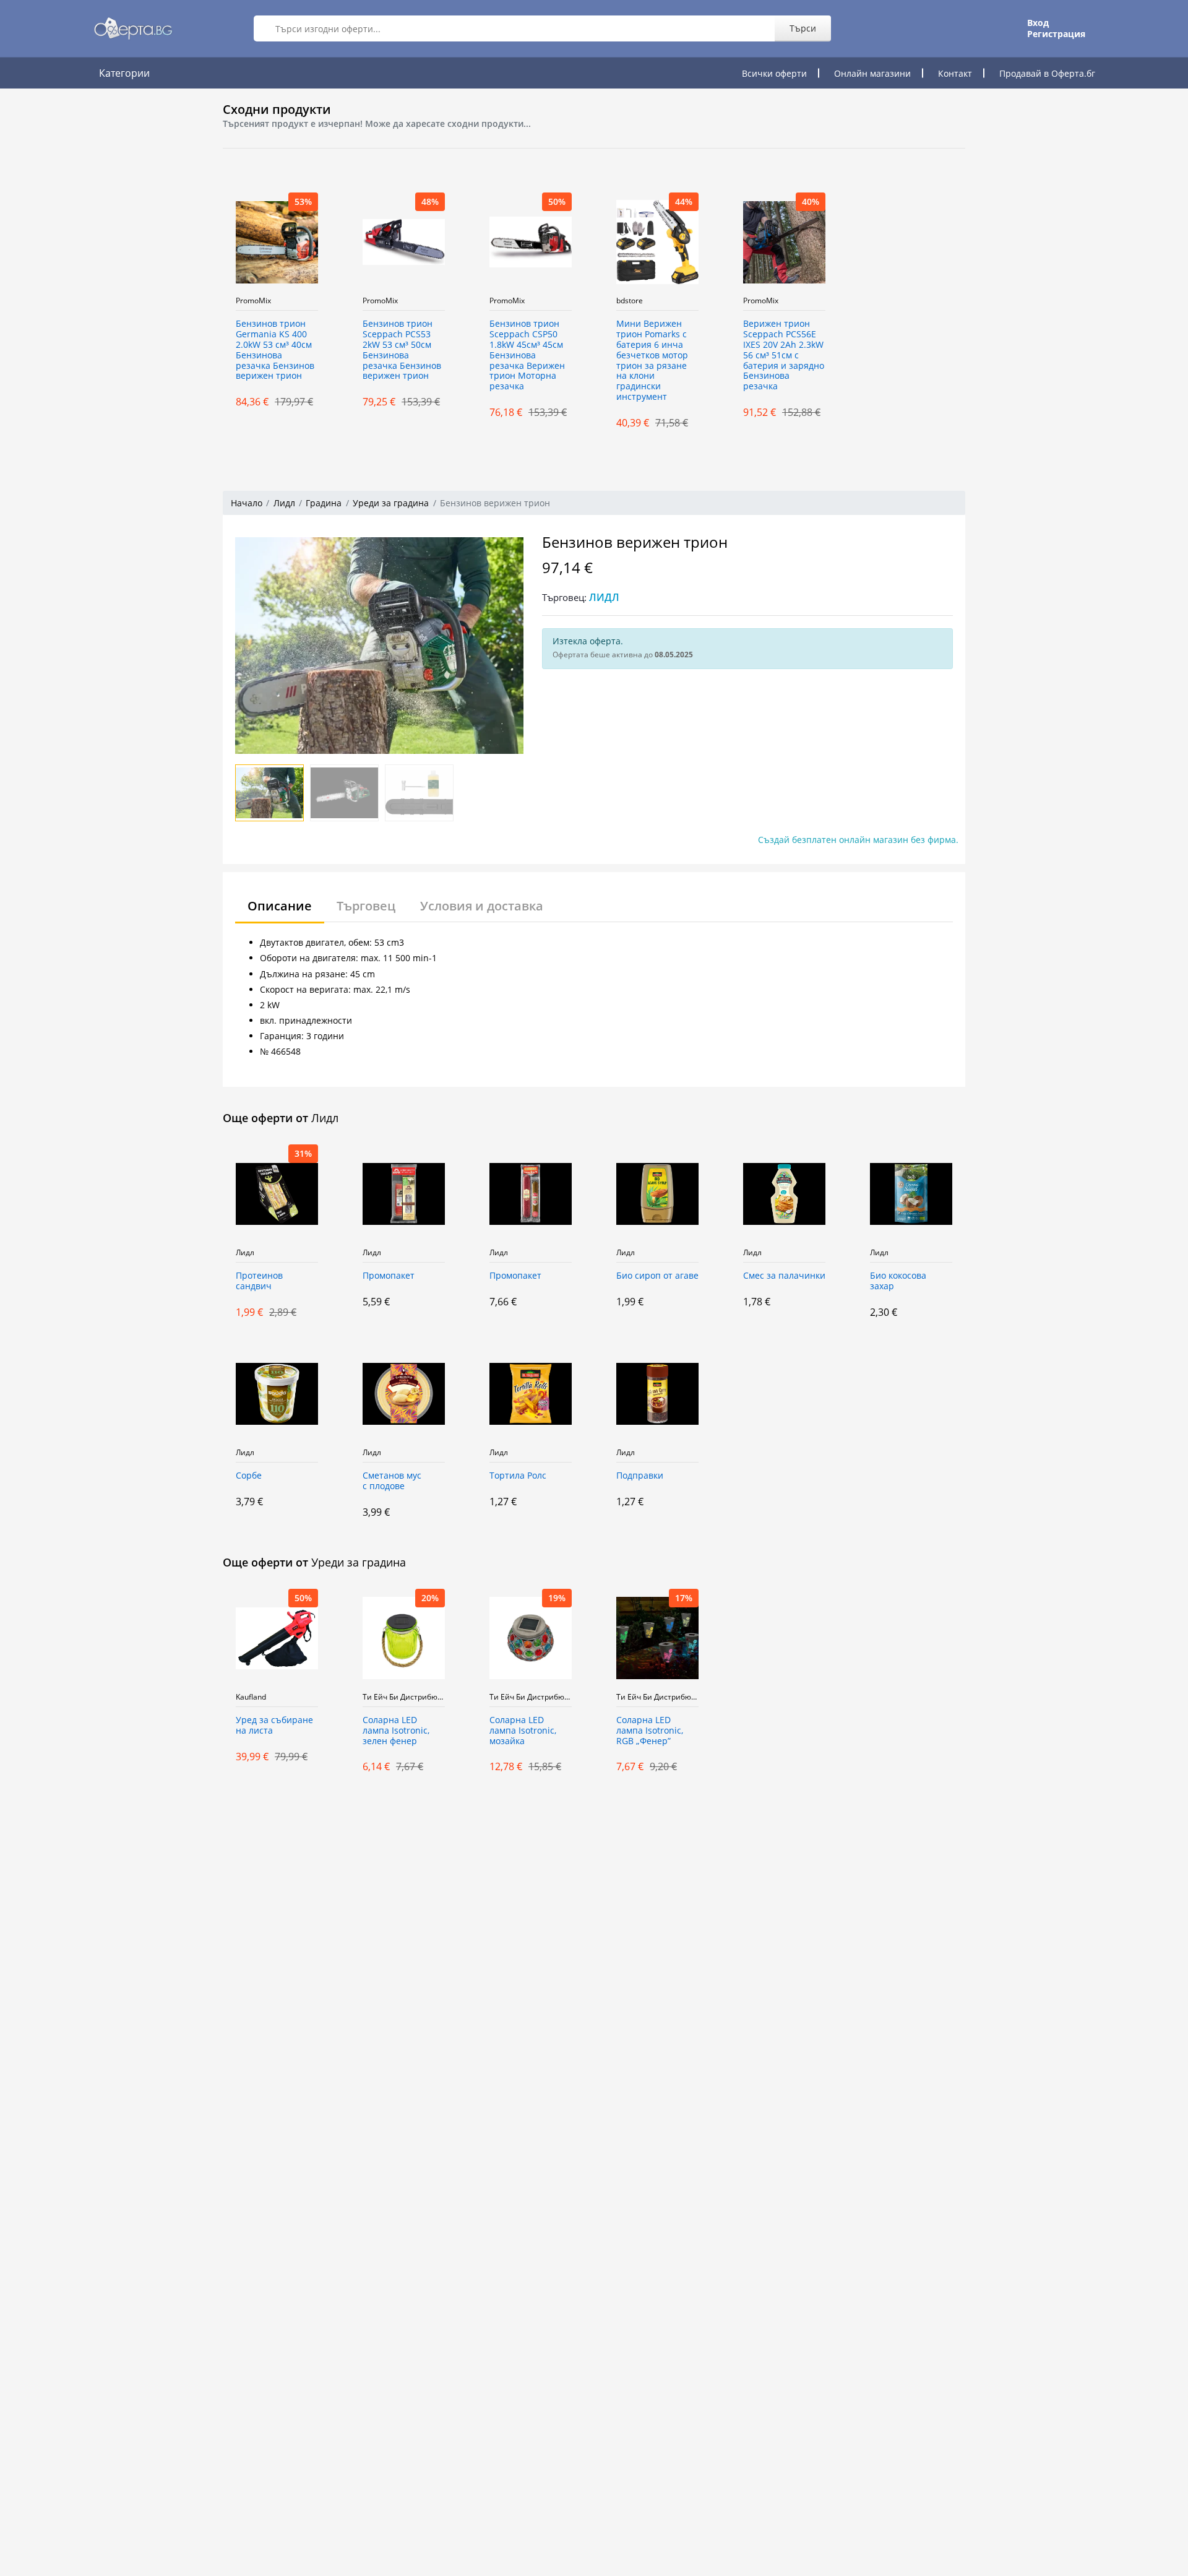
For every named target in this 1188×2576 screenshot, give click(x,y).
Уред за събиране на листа (274, 1726)
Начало (247, 503)
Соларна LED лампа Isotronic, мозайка (523, 1731)
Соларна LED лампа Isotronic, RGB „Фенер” (650, 1731)
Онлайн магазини (872, 73)
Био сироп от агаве (657, 1276)
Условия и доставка (482, 906)
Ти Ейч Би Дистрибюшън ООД (404, 1697)
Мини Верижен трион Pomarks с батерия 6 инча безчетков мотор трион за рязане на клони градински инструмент (652, 361)
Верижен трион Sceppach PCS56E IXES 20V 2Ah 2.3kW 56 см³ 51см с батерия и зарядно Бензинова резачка (784, 355)
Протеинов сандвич (259, 1281)
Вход (1038, 23)
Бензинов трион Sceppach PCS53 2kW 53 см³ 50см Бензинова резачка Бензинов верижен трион (402, 350)
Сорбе (249, 1476)
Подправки (640, 1476)
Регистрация (1056, 34)
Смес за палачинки (784, 1276)
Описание (280, 906)
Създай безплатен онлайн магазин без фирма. (858, 840)
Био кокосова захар (898, 1281)
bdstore (630, 301)
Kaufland (251, 1697)
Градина (324, 503)
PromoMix (253, 301)
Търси (803, 28)
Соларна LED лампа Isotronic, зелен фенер (396, 1731)
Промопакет (389, 1276)
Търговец (366, 906)
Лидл (284, 503)
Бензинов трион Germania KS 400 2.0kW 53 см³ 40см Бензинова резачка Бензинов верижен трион (275, 350)
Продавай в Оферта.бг (1047, 73)
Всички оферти (774, 73)
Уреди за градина (391, 503)
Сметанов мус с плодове (392, 1481)
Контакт (955, 73)
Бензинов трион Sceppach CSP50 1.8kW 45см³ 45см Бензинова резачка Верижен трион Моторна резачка (527, 355)
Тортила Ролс (518, 1476)
